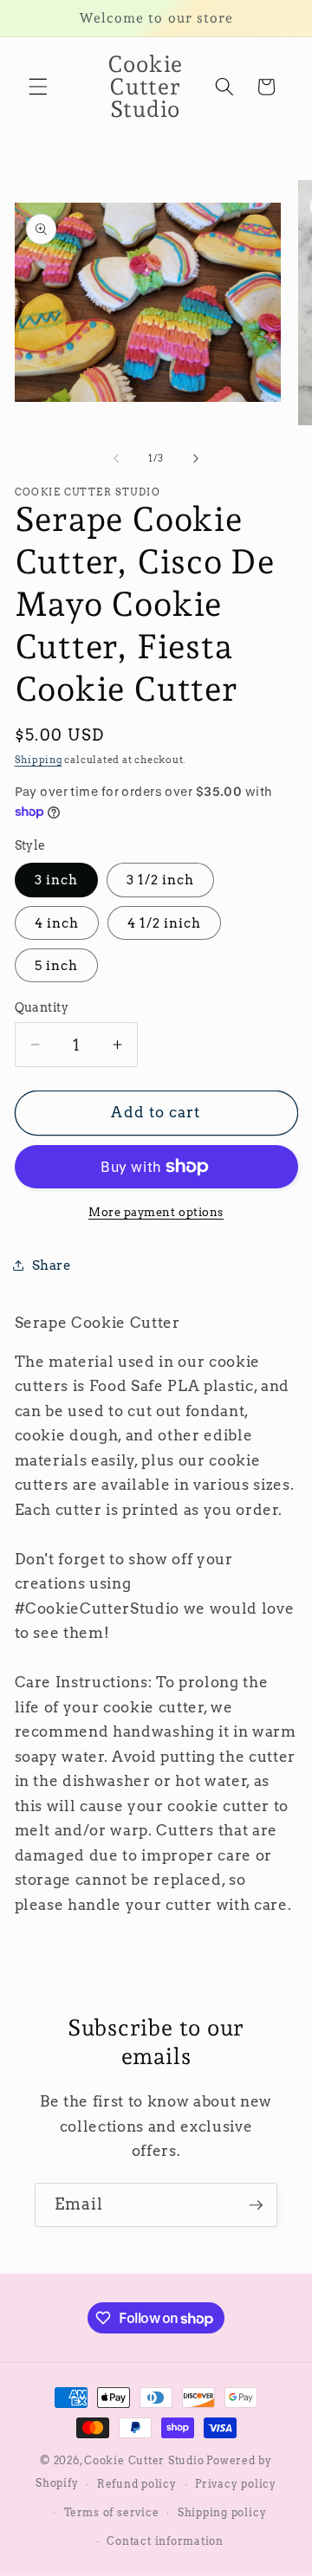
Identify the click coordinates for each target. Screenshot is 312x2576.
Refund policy (137, 2484)
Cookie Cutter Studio (144, 2460)
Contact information (165, 2541)
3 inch (57, 880)
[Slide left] (116, 458)
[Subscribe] (256, 2205)
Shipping (39, 760)
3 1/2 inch (160, 880)
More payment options (156, 1212)
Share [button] (52, 1265)
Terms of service (111, 2512)
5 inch (57, 965)
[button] (38, 87)
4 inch (57, 923)
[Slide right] (196, 458)
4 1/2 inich (164, 923)
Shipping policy (222, 2512)
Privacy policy (236, 2484)
